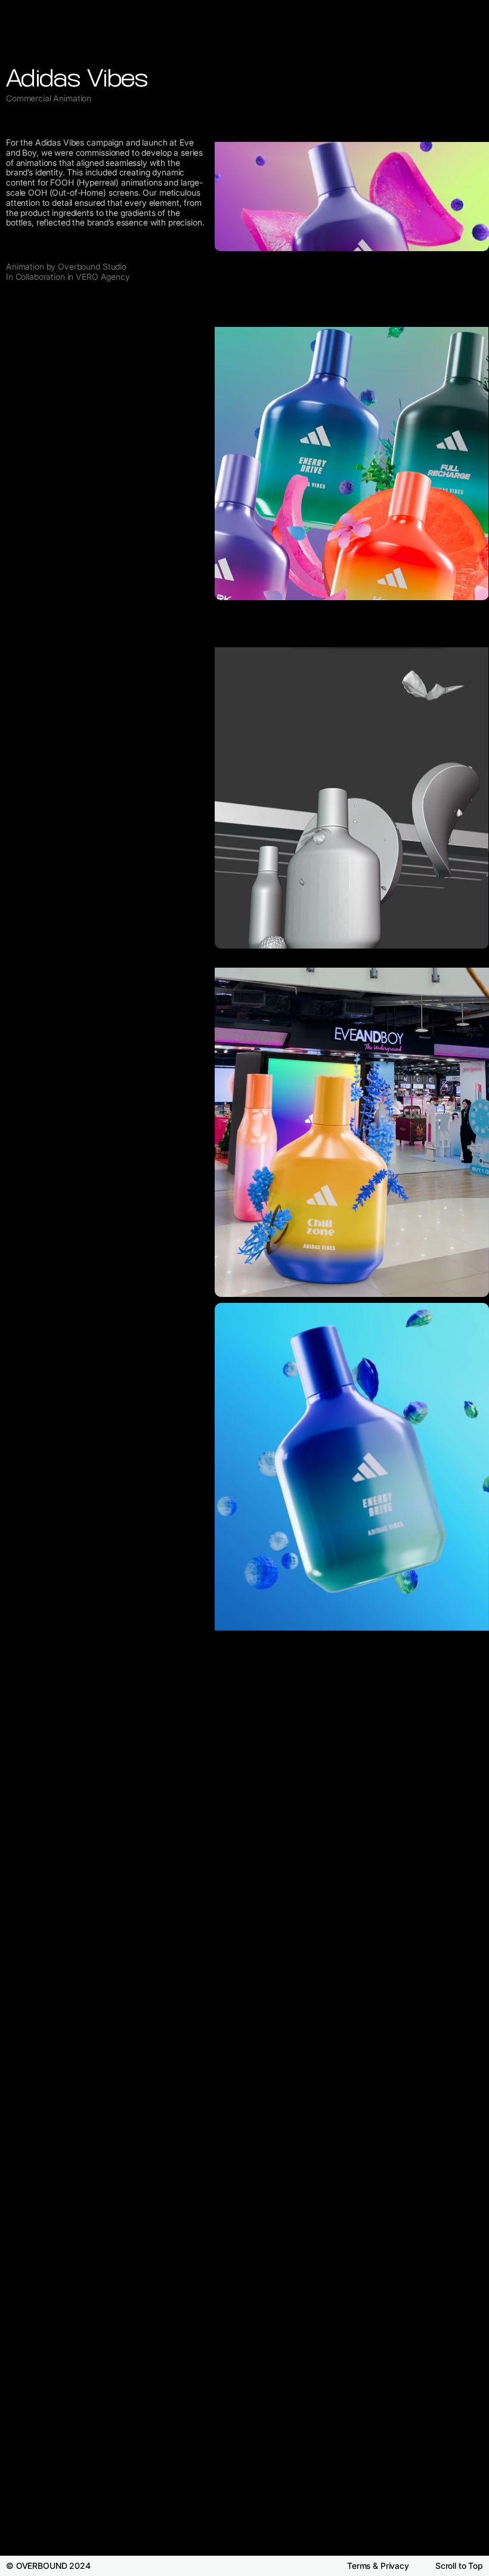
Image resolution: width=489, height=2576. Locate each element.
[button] (468, 1296)
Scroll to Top (459, 2566)
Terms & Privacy (378, 2566)
